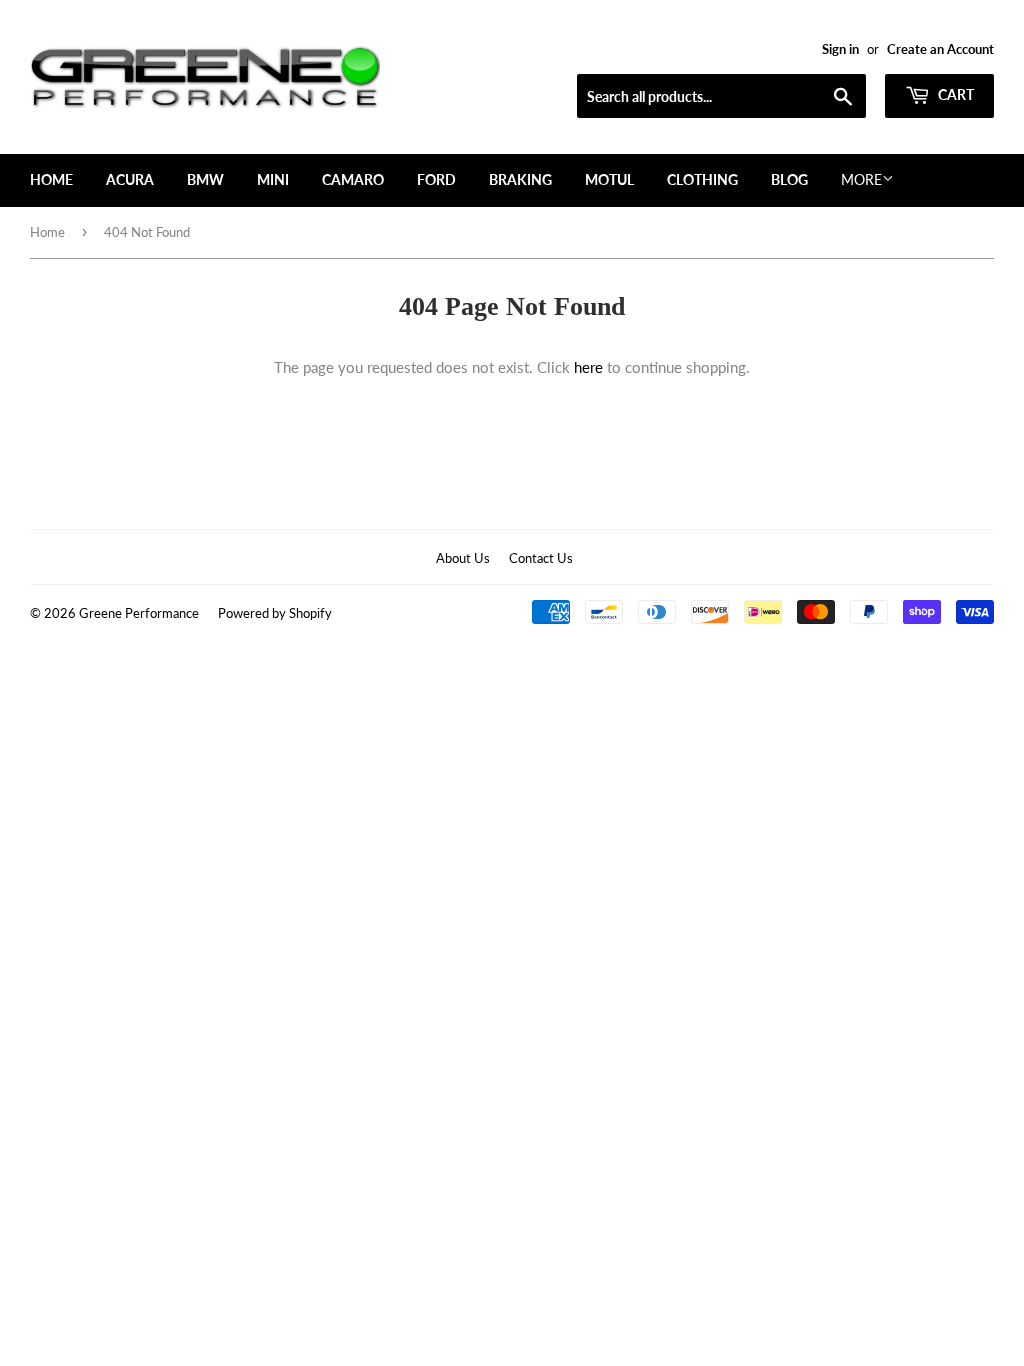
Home (51, 179)
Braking (520, 179)
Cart (954, 94)
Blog (789, 179)
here (588, 367)
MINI (273, 179)
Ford (436, 179)
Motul (609, 179)
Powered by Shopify (275, 613)
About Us (463, 558)
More (861, 179)
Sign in (840, 49)
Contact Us (541, 558)
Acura (130, 179)
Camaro (353, 179)
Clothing (702, 179)
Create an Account (940, 49)
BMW (205, 179)
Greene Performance (139, 613)
